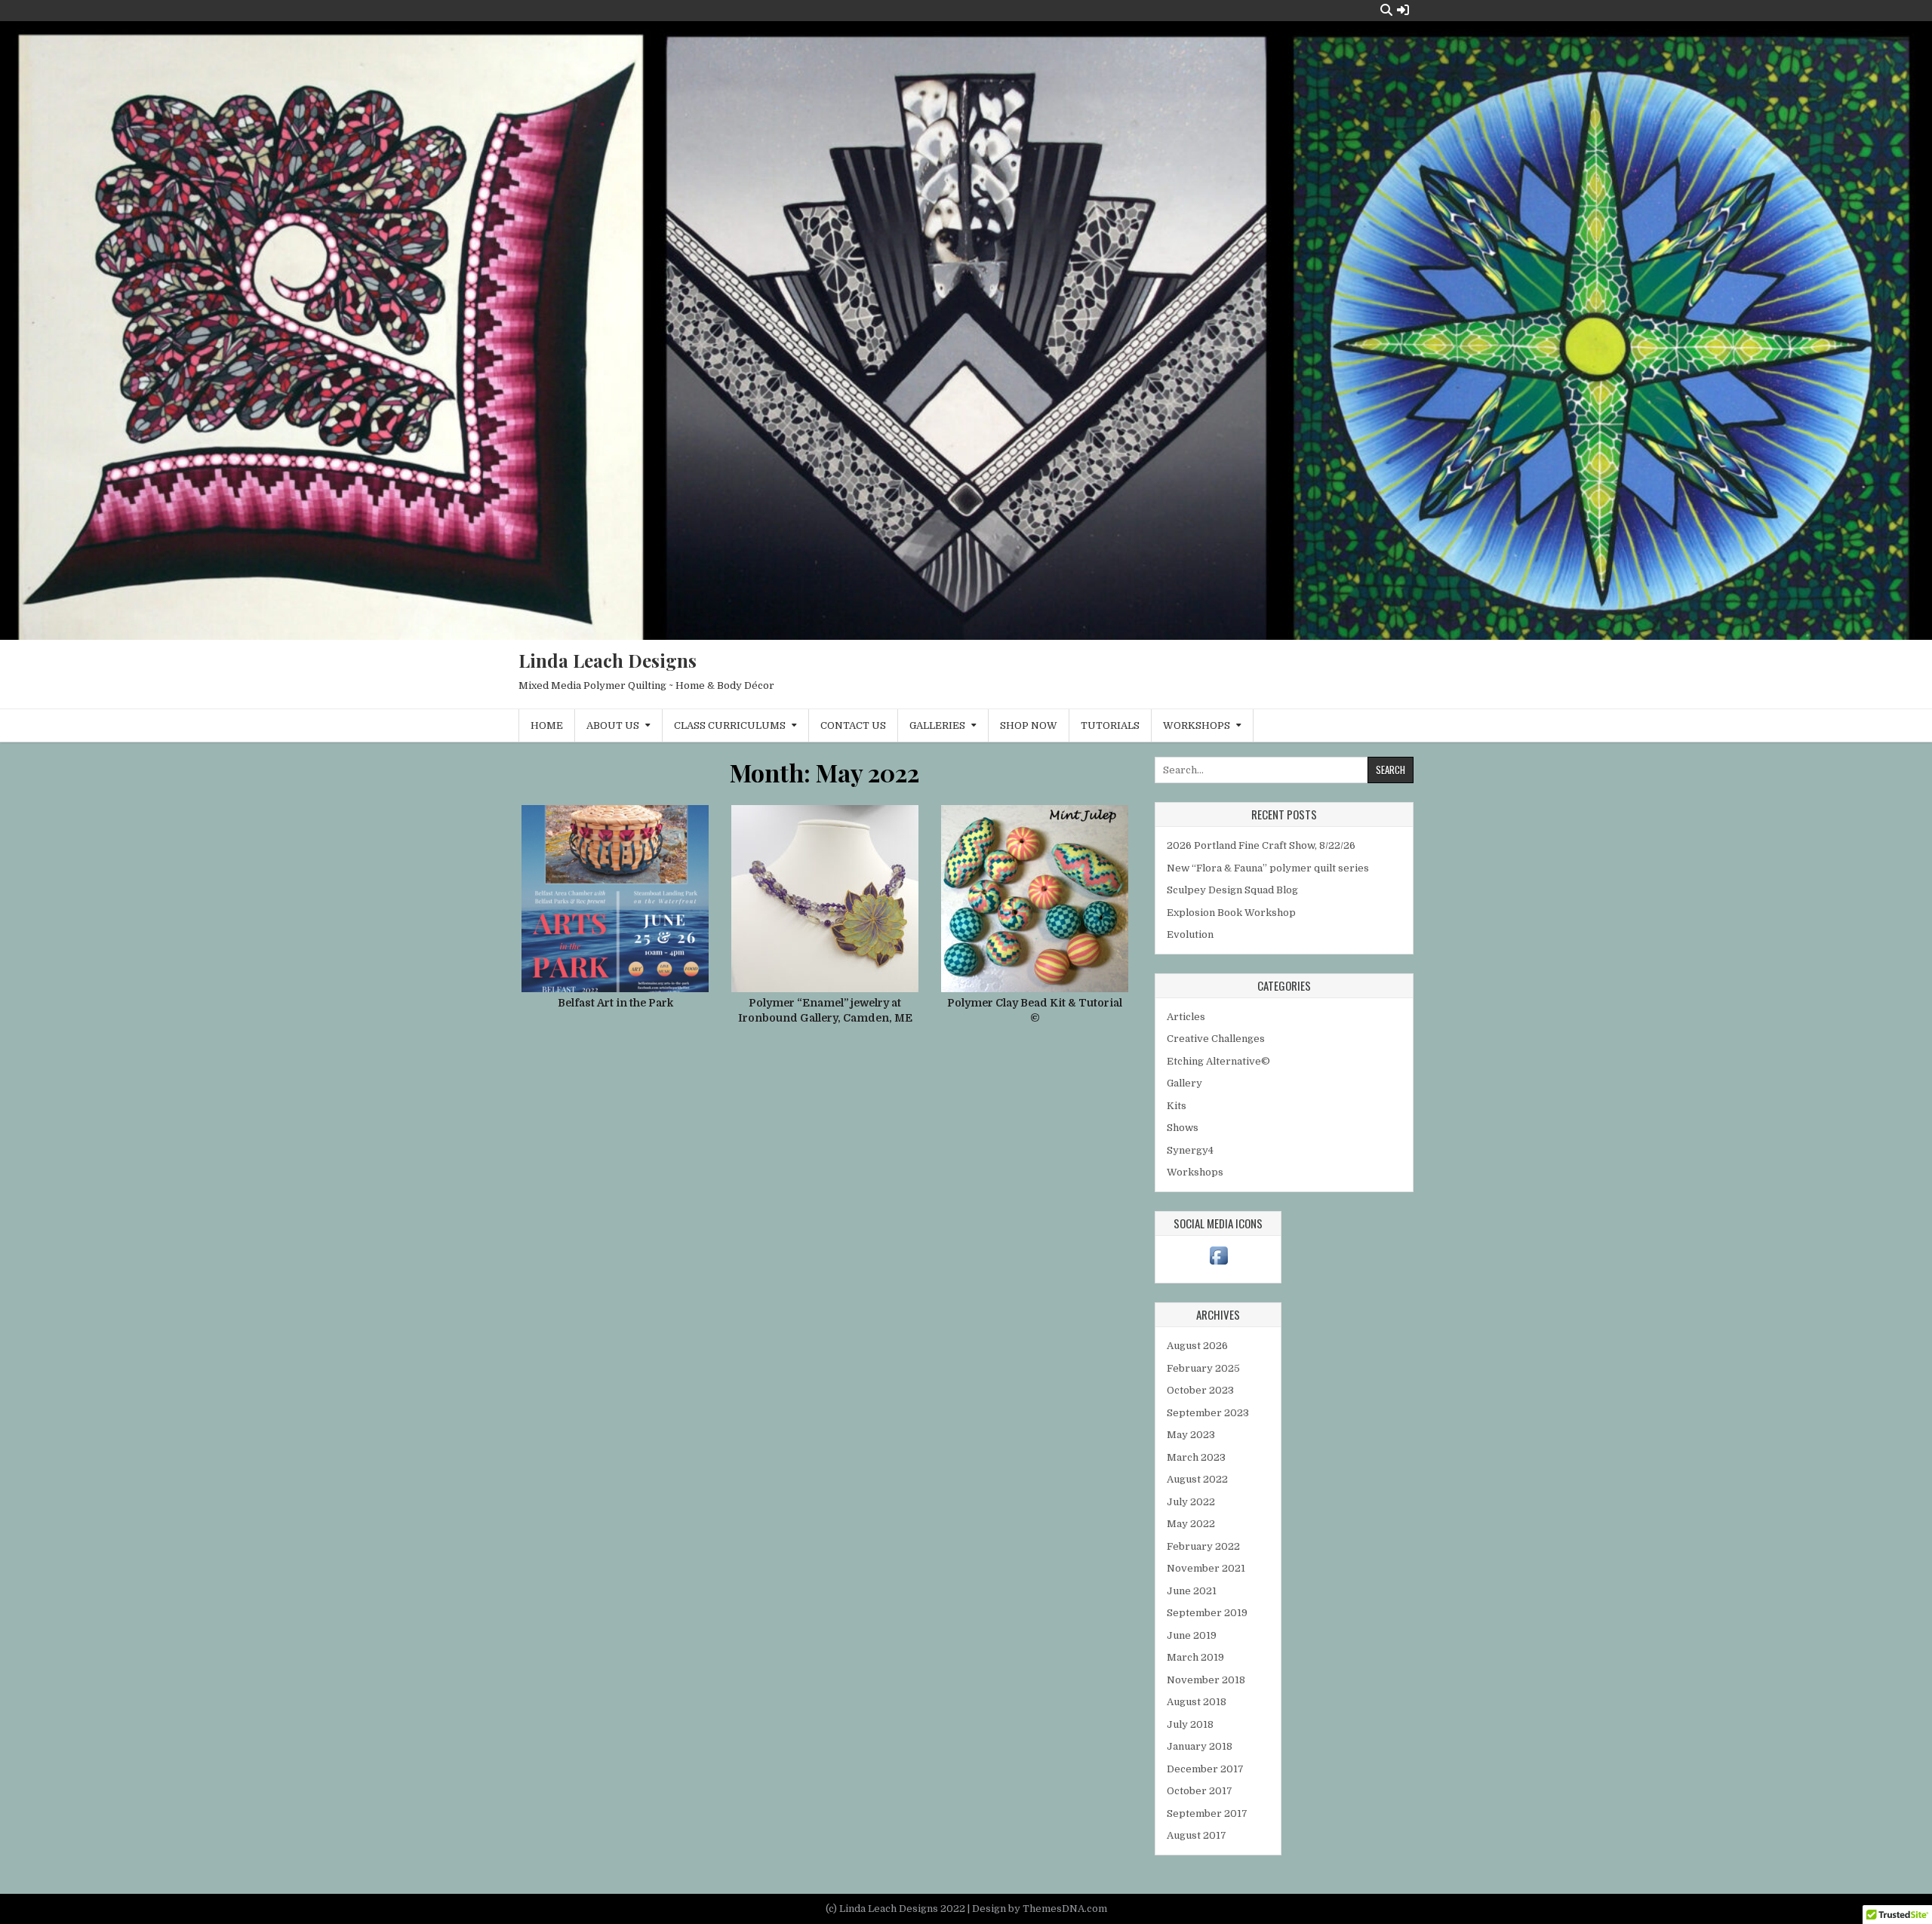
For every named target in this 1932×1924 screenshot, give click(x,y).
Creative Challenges (1216, 1039)
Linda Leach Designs (608, 660)
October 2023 (1200, 1390)
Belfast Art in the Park (615, 1003)
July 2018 (1190, 1724)
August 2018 (1197, 1702)
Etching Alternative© (1218, 1061)
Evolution (1190, 934)
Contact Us (853, 725)
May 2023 (1191, 1435)
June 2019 (1192, 1635)
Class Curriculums (730, 725)
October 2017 (1200, 1791)
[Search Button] (1386, 10)
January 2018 (1200, 1746)
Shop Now (1029, 725)
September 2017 (1207, 1813)
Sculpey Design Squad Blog (1232, 890)
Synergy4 (1190, 1150)
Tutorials (1110, 725)
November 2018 (1206, 1680)
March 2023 (1196, 1457)
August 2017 (1197, 1835)
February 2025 (1203, 1368)
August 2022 (1197, 1479)
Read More (621, 907)
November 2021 (1206, 1568)
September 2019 (1207, 1613)
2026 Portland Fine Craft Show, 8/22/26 (1261, 845)
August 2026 (1197, 1346)
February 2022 (1203, 1546)
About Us (613, 725)
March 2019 (1195, 1657)
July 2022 (1191, 1502)
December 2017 (1205, 1769)
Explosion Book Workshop (1231, 913)
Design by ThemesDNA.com (1040, 1909)
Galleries (937, 725)
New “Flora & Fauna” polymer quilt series (1268, 868)
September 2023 (1208, 1413)
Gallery (1184, 1083)
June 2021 (1192, 1591)
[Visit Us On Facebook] (1218, 1264)
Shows (1183, 1128)
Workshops (1197, 725)
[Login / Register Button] (1403, 10)
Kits (1177, 1106)
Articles (1186, 1017)
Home (547, 725)
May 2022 (1191, 1524)
